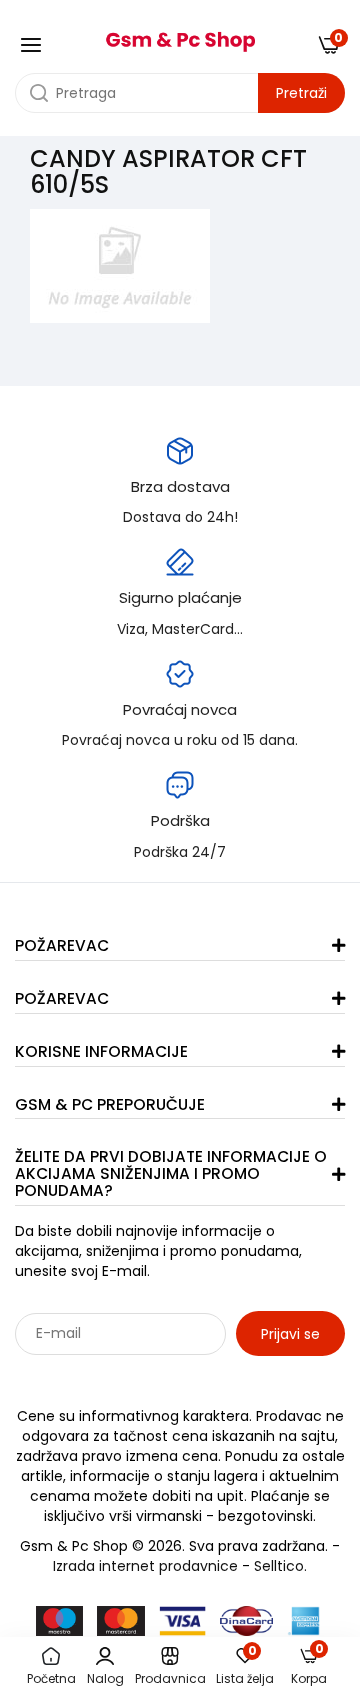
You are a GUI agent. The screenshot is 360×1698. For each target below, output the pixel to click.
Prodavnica (170, 1678)
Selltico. (280, 1566)
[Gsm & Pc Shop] (180, 35)
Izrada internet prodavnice (145, 1566)
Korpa (309, 1666)
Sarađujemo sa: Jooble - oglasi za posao (139, 1377)
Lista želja (245, 1667)
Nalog (105, 1678)
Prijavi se (290, 1334)
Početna (51, 1678)
